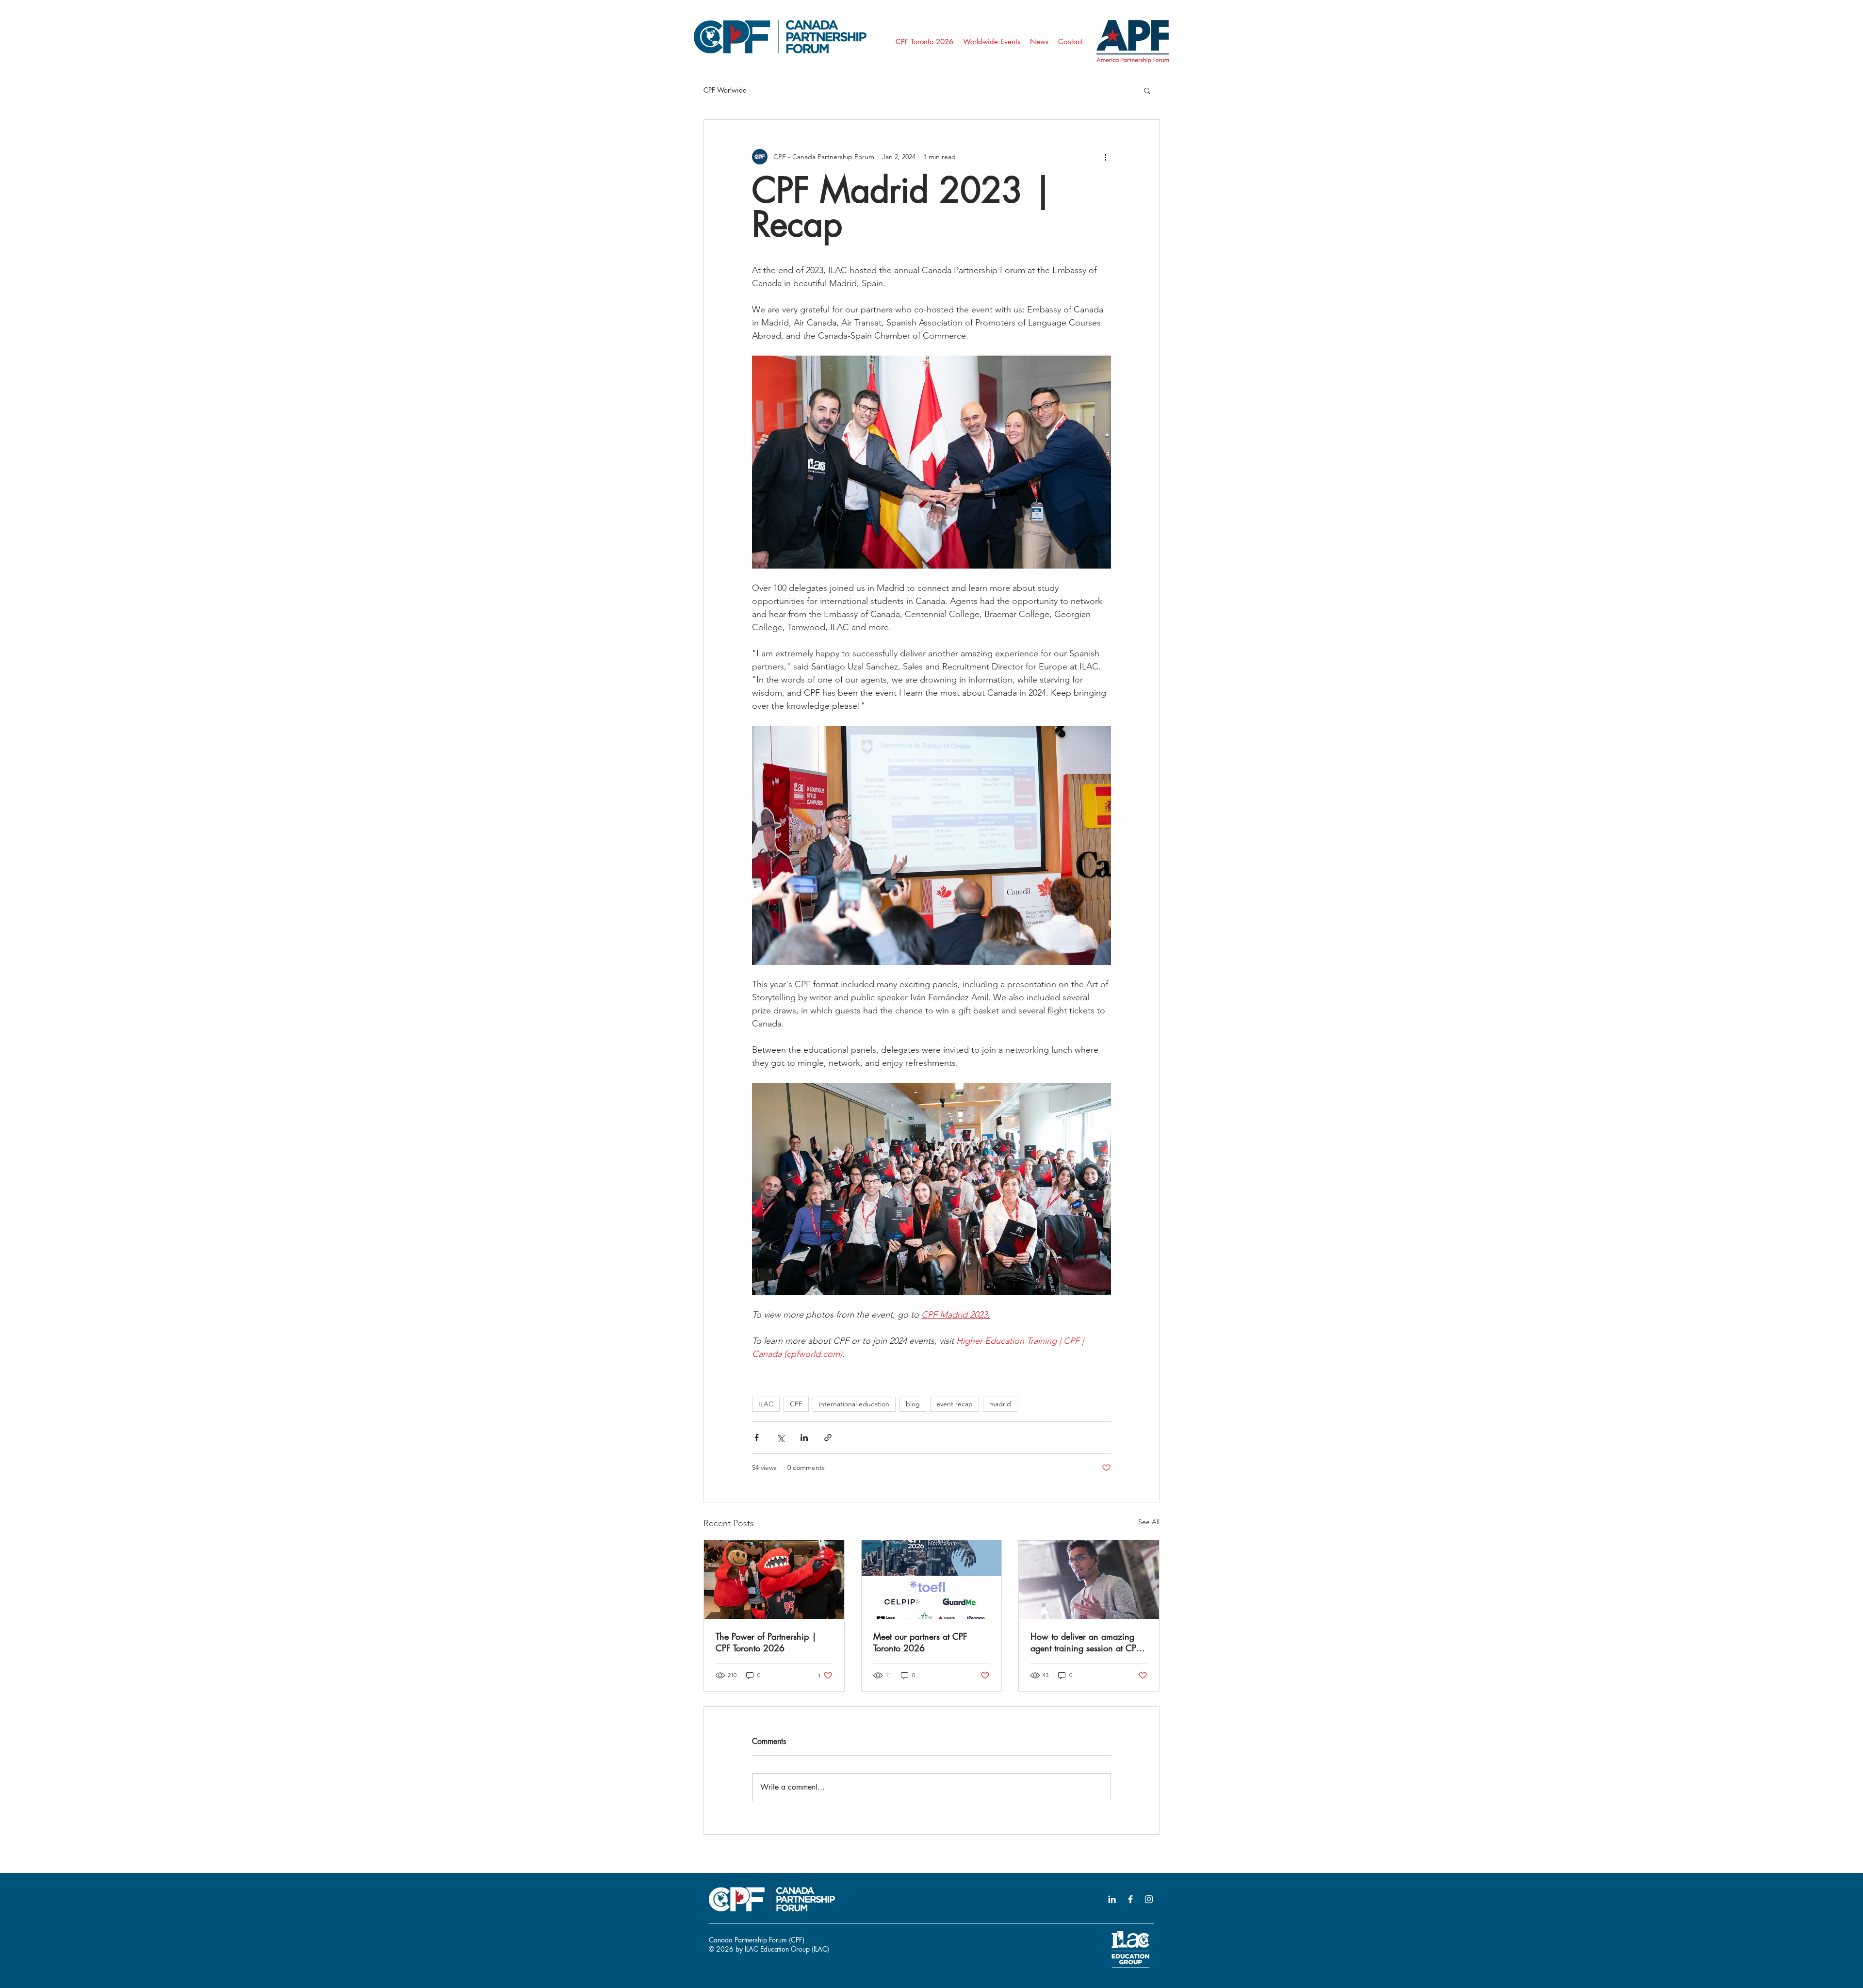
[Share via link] (828, 1438)
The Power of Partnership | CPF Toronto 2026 (766, 1642)
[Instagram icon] (1149, 1899)
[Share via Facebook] (757, 1438)
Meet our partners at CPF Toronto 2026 (920, 1642)
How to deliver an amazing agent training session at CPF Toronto (1086, 1642)
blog (913, 1404)
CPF (796, 1404)
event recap (955, 1404)
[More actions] (1105, 157)
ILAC (766, 1404)
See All (1149, 1522)
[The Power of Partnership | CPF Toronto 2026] (774, 1580)
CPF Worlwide (725, 90)
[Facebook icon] (1130, 1899)
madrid (1000, 1404)
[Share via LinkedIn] (804, 1438)
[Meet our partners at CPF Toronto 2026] (932, 1580)
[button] (1147, 90)
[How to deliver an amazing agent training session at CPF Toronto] (1089, 1580)
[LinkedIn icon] (1112, 1899)
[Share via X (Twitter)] (780, 1438)
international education (854, 1404)
